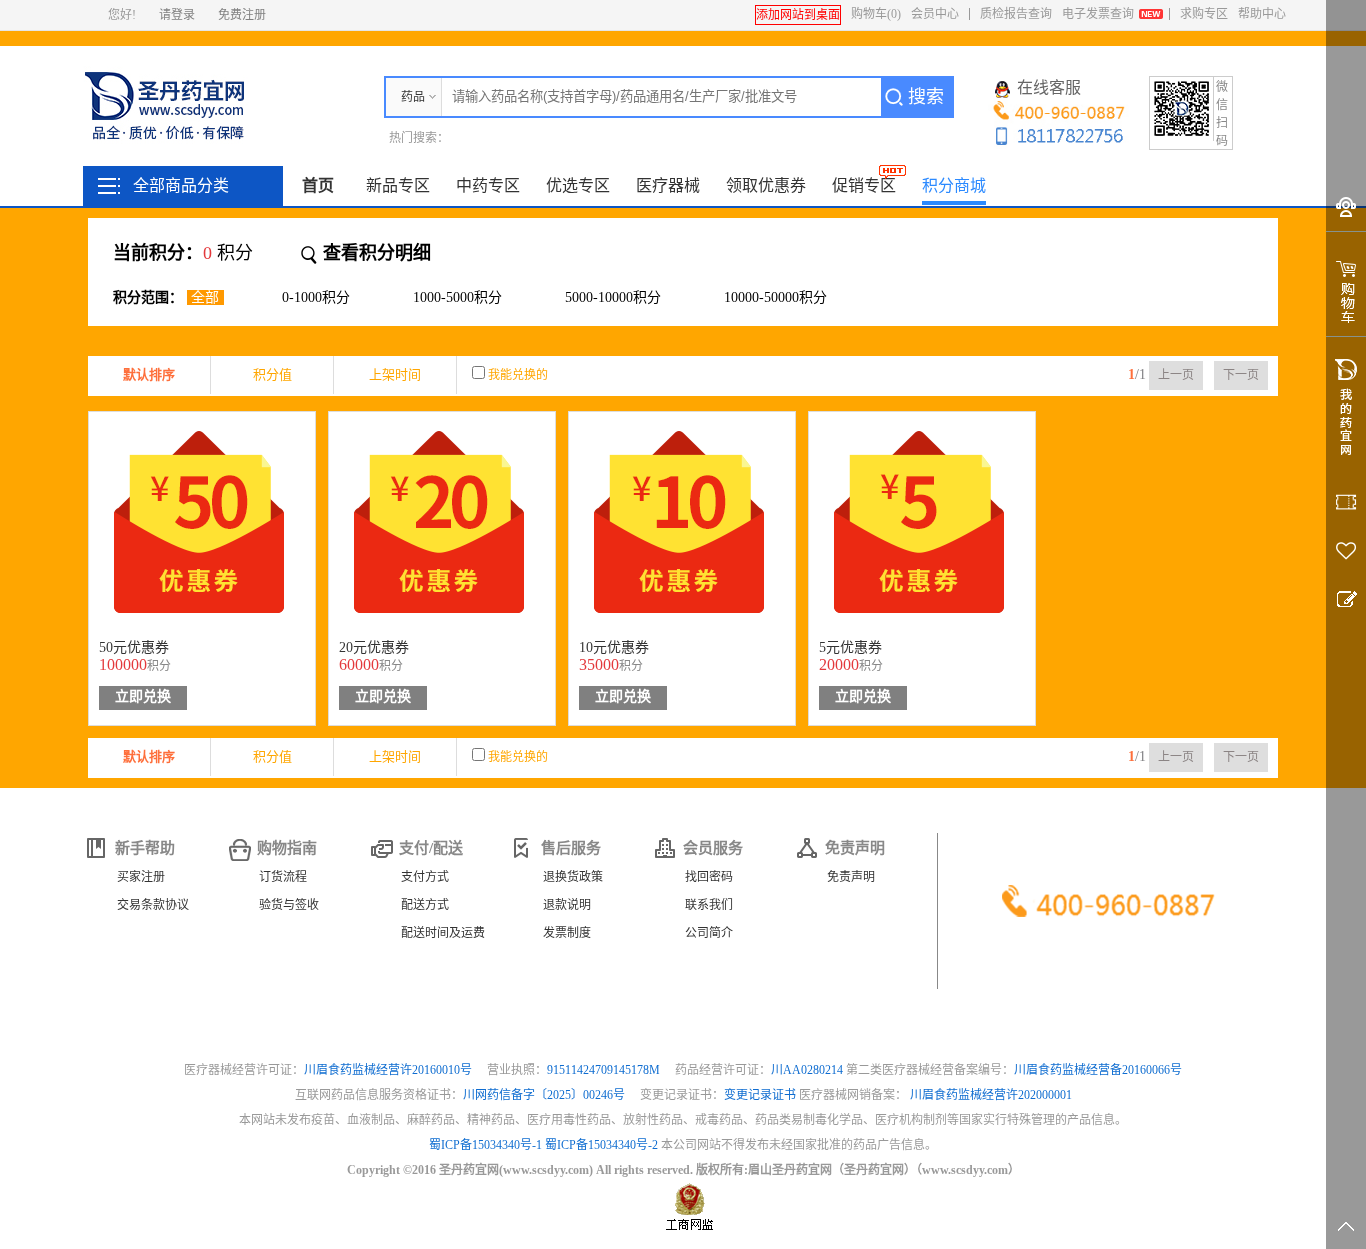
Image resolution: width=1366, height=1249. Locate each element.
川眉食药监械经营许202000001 (991, 1095)
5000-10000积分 (613, 297)
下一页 (1241, 375)
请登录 (177, 15)
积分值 (272, 374)
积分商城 (954, 185)
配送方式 (425, 905)
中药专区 (488, 185)
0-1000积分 (316, 297)
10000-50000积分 (775, 297)
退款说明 (567, 905)
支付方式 (425, 877)
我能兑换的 (518, 375)
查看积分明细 (377, 253)
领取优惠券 (766, 185)
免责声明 (851, 877)
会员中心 (935, 14)
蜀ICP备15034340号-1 (485, 1145)
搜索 (926, 97)
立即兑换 (143, 696)
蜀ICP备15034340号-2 (601, 1145)
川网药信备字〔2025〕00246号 (545, 1095)
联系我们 (709, 905)
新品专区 (398, 185)
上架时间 (395, 374)
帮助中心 (1262, 14)
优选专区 (578, 185)
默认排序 (149, 374)
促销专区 (864, 185)
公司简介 (709, 933)
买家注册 (141, 877)
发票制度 (567, 933)
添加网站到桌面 (798, 15)
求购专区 (1204, 14)
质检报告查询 (1016, 14)
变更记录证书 (760, 1095)
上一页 (1176, 375)
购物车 (876, 14)
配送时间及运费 (443, 933)
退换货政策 (573, 877)
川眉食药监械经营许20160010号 (389, 1070)
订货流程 (283, 877)
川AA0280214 (808, 1070)
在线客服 (1049, 87)
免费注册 (242, 15)
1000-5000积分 (457, 297)
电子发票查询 (1098, 14)
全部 (205, 297)
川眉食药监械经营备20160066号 (1098, 1070)
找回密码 (709, 877)
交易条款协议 (153, 905)
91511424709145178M (605, 1070)
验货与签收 (289, 905)
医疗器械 (668, 185)
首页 (318, 185)
